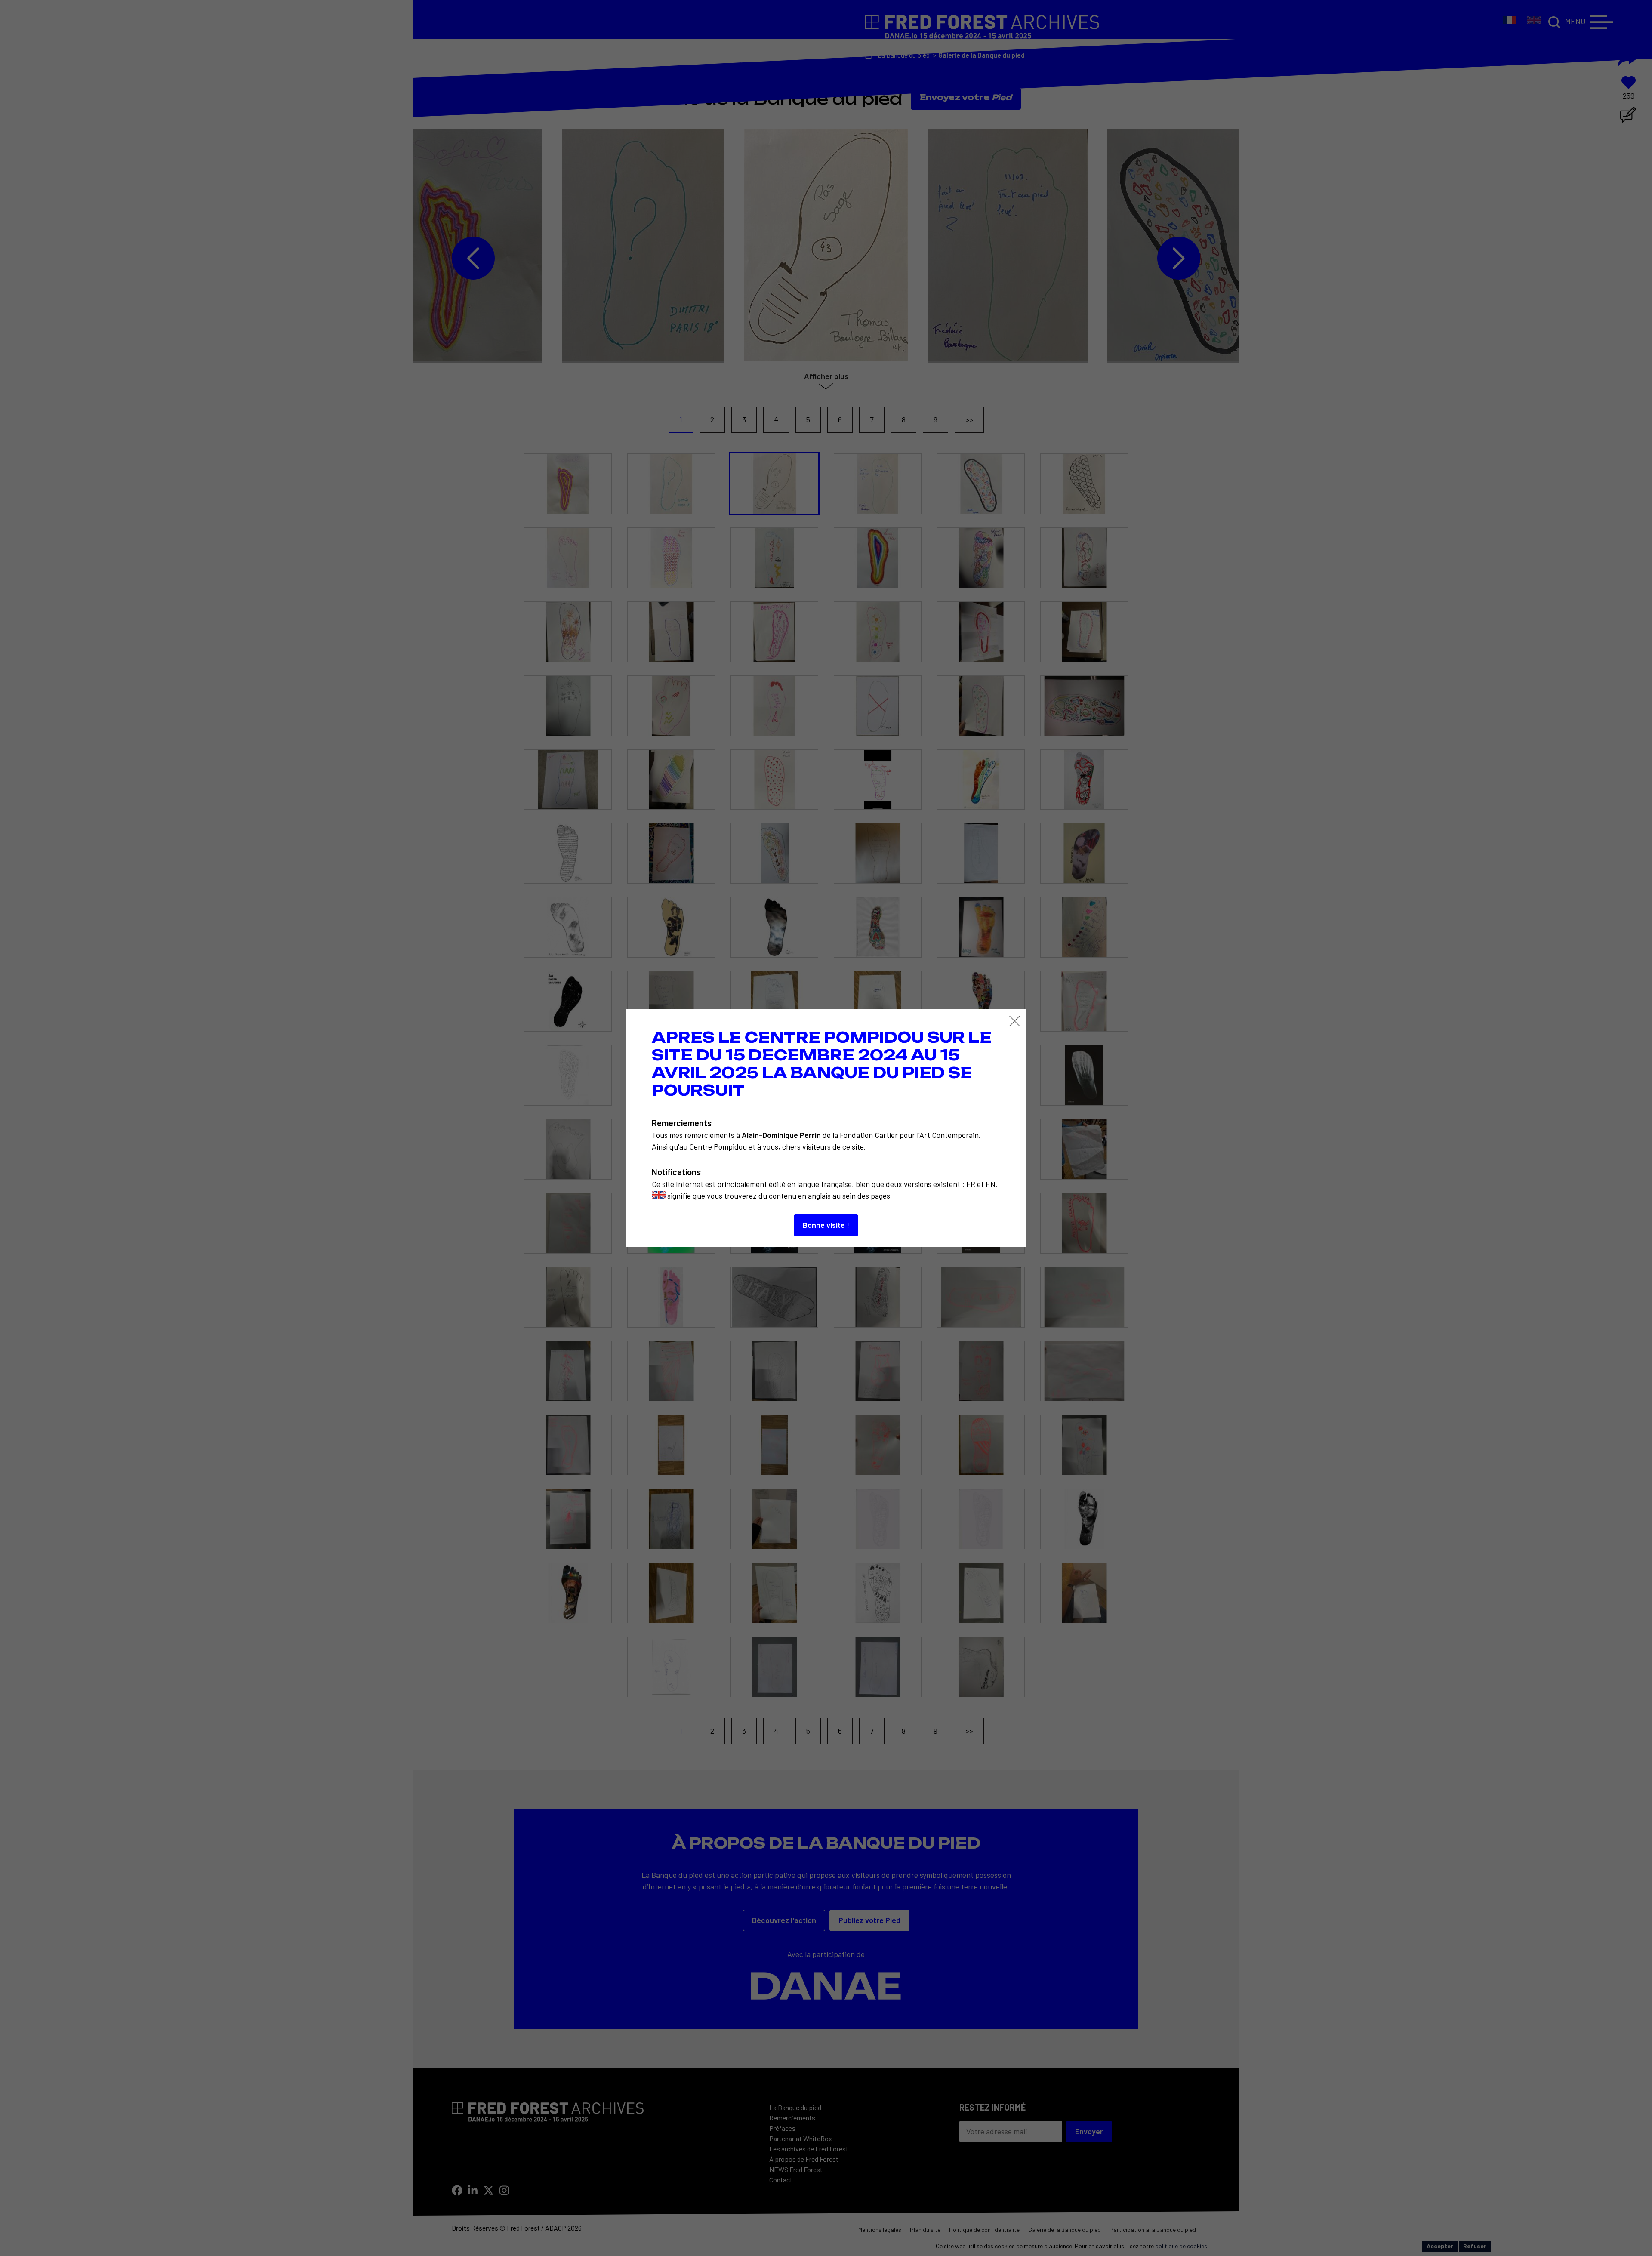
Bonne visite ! (826, 1225)
